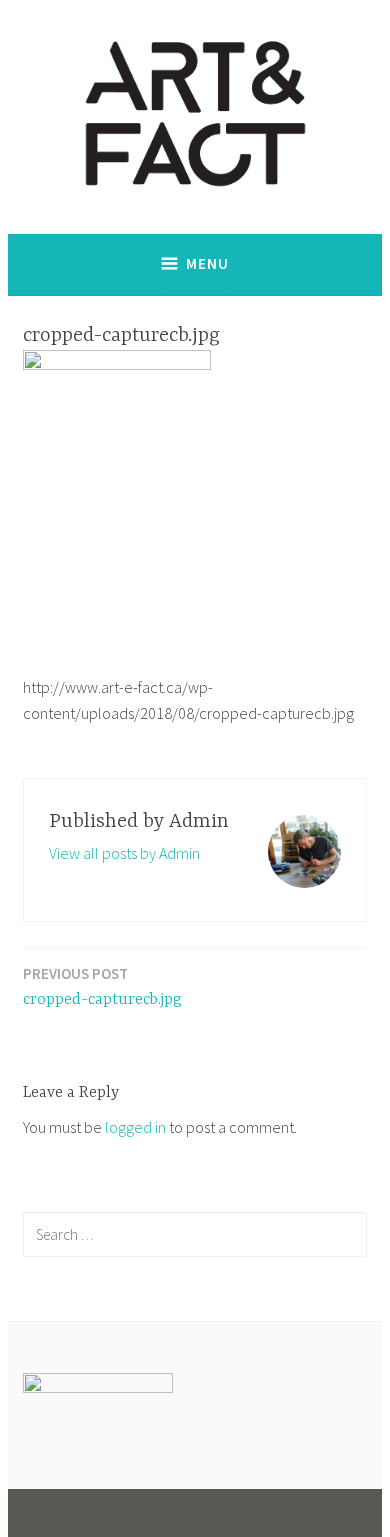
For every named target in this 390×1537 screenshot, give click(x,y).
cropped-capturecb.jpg (102, 986)
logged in (135, 1127)
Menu (207, 263)
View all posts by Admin (124, 853)
